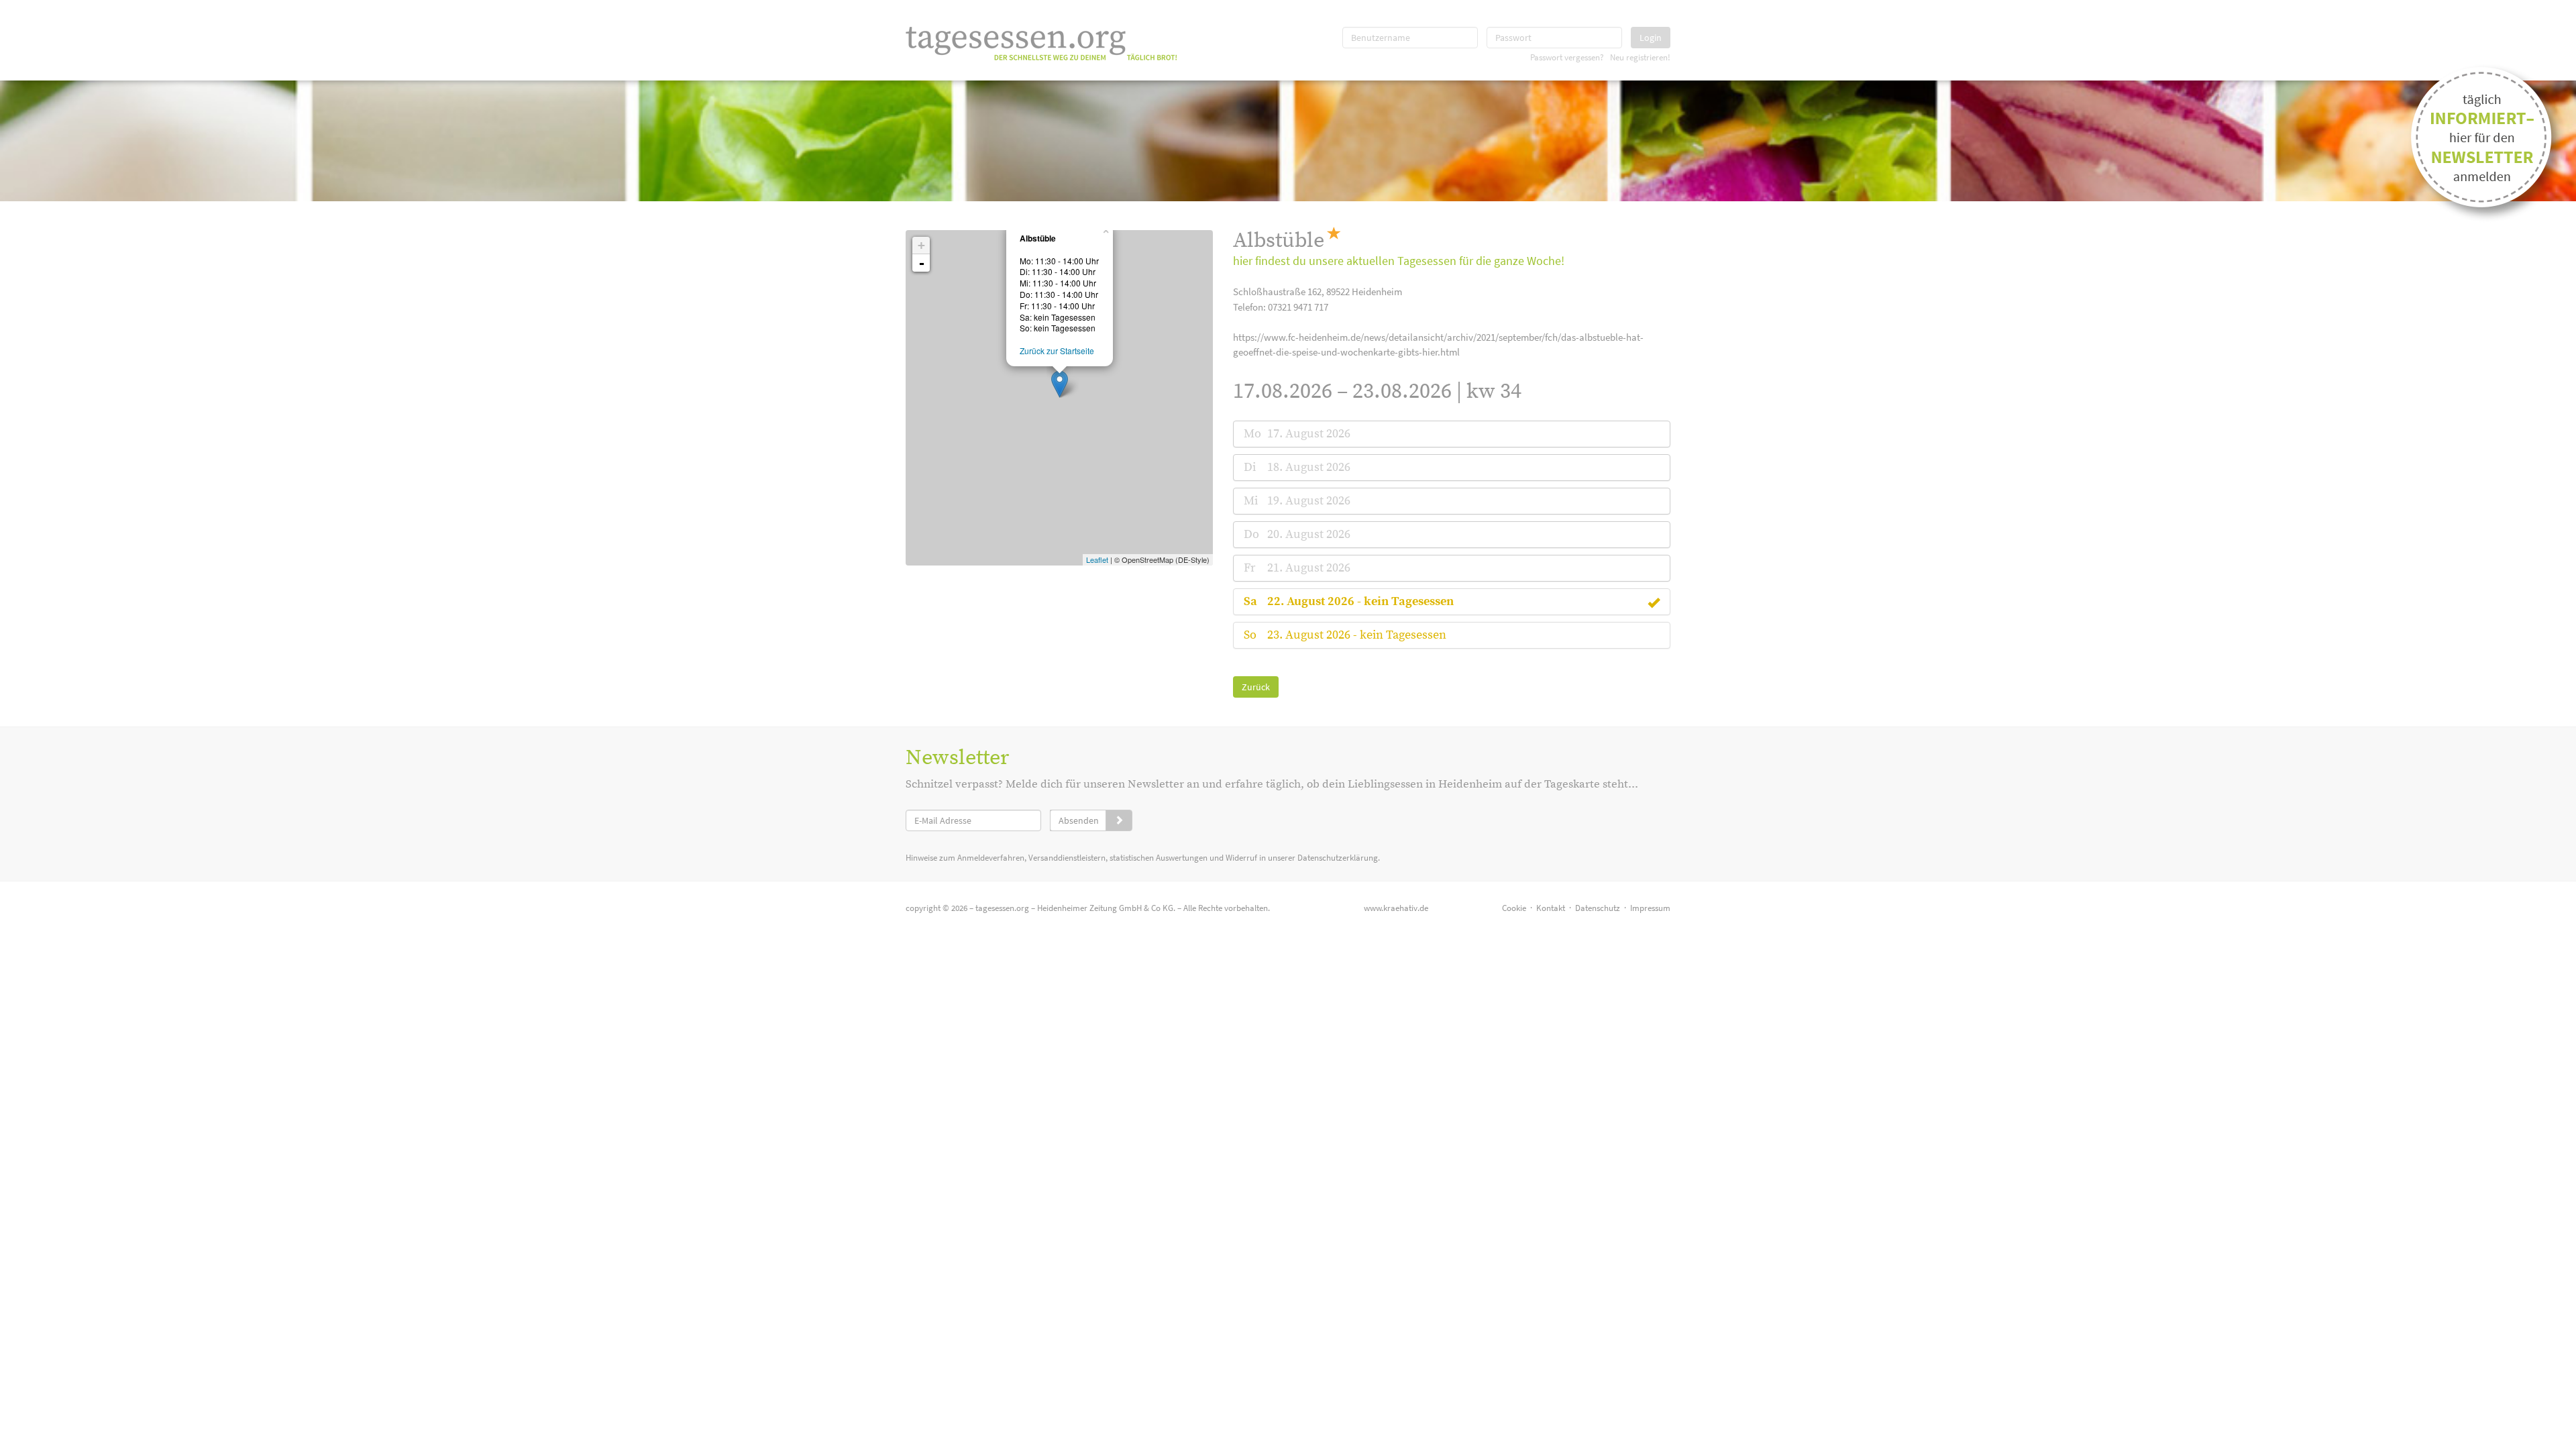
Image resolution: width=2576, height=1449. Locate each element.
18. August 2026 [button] (1309, 467)
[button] (1360, 601)
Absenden (1079, 820)
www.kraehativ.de (1396, 908)
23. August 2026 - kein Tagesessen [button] (1357, 635)
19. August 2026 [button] (1309, 501)
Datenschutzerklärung (1338, 858)
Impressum (1650, 908)
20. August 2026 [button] (1309, 534)
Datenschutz (1598, 908)
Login (1651, 38)
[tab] (1452, 434)
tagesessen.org (1002, 908)
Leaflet (1097, 559)
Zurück (1256, 687)
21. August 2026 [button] (1309, 568)
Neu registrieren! (1640, 57)
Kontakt (1551, 908)
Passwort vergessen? (1567, 57)
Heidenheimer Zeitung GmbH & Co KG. (1106, 908)
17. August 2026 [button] (1309, 434)
